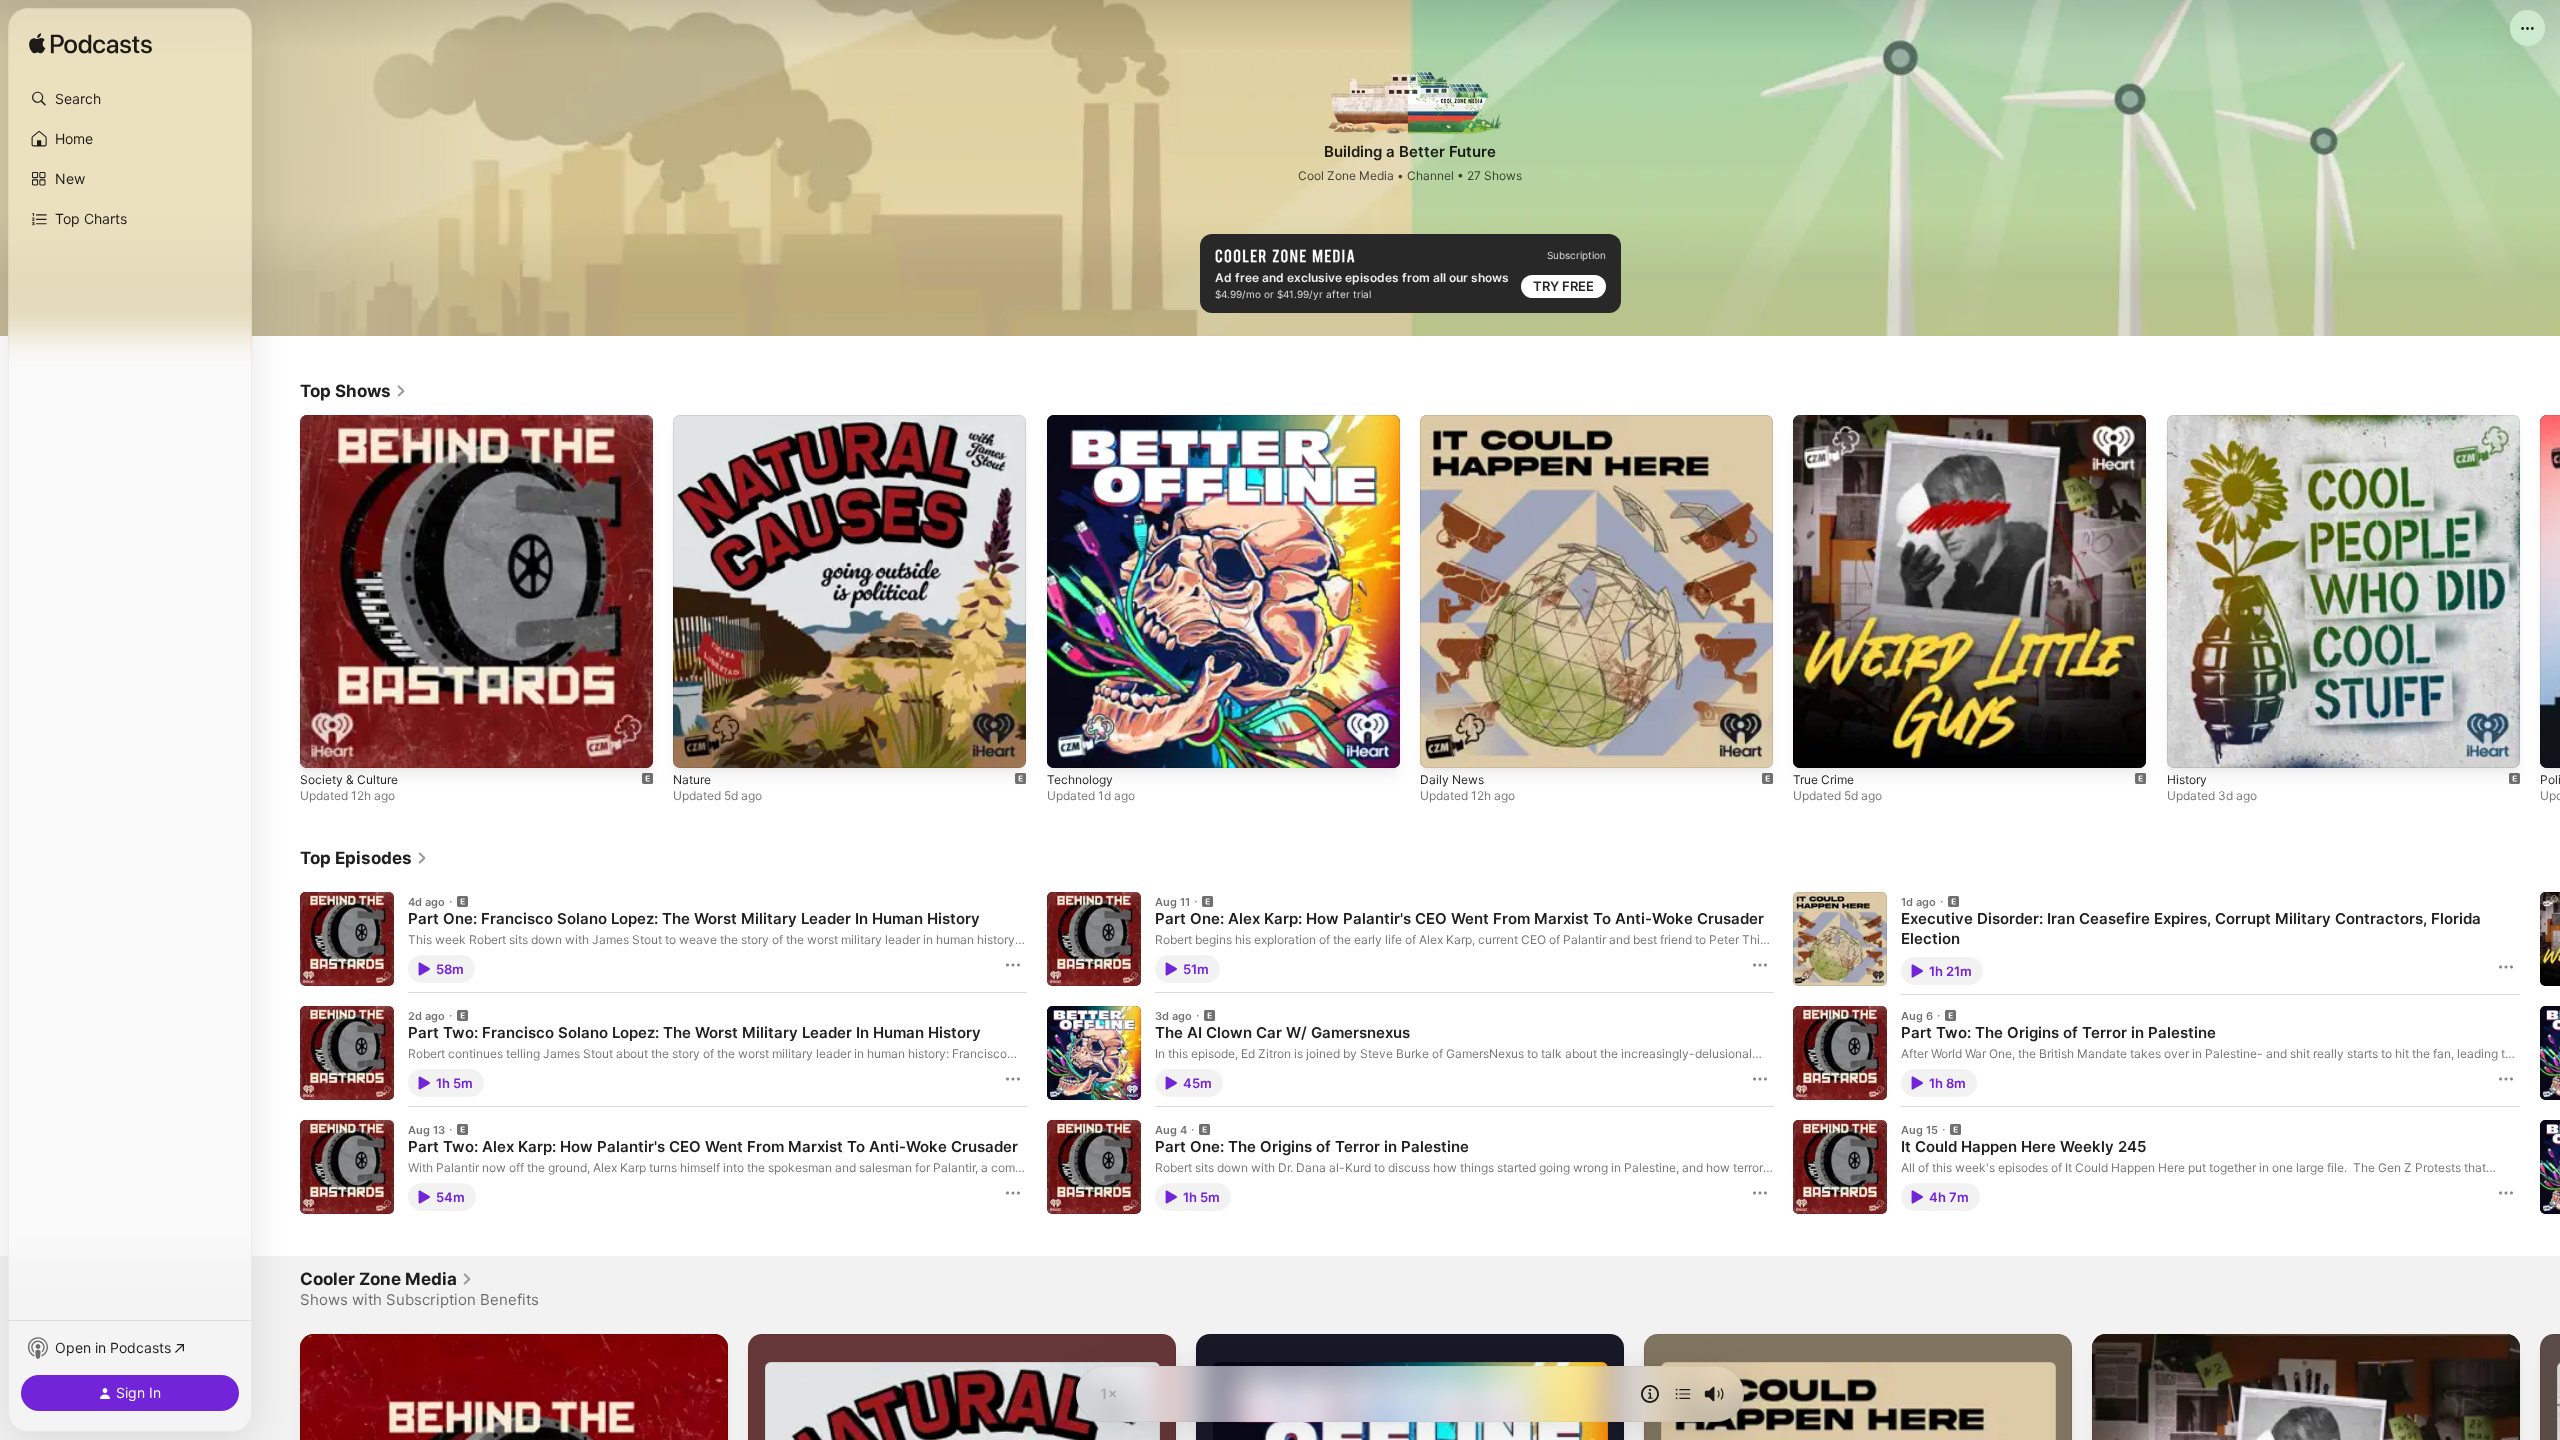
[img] (90, 45)
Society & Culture (354, 423)
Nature (694, 423)
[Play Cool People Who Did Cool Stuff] (2192, 743)
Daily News (1454, 423)
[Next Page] (2540, 591)
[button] (130, 99)
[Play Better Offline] (1072, 743)
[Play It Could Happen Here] (1445, 743)
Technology (1083, 423)
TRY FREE (1563, 286)
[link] (353, 391)
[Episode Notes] (1650, 1394)
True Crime (1827, 423)
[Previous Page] (280, 591)
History (2189, 423)
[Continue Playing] (1683, 1394)
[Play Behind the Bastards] (325, 743)
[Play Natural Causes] (698, 743)
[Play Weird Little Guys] (1818, 743)
